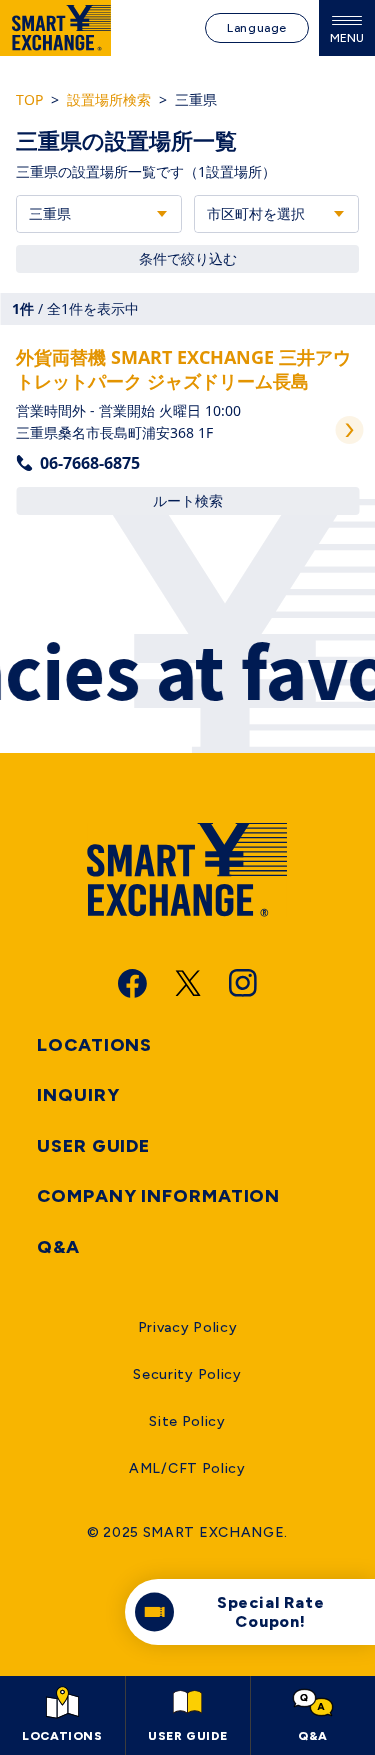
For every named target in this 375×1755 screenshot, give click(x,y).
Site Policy (187, 1421)
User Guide (93, 1146)
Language (257, 28)
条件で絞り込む (188, 258)
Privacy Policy (188, 1327)
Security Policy (187, 1374)
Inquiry (78, 1095)
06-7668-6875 (90, 463)
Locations (94, 1045)
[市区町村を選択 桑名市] (277, 214)
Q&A (58, 1247)
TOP (29, 99)
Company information (158, 1196)
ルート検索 (188, 500)
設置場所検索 (109, 99)
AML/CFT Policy (187, 1468)
